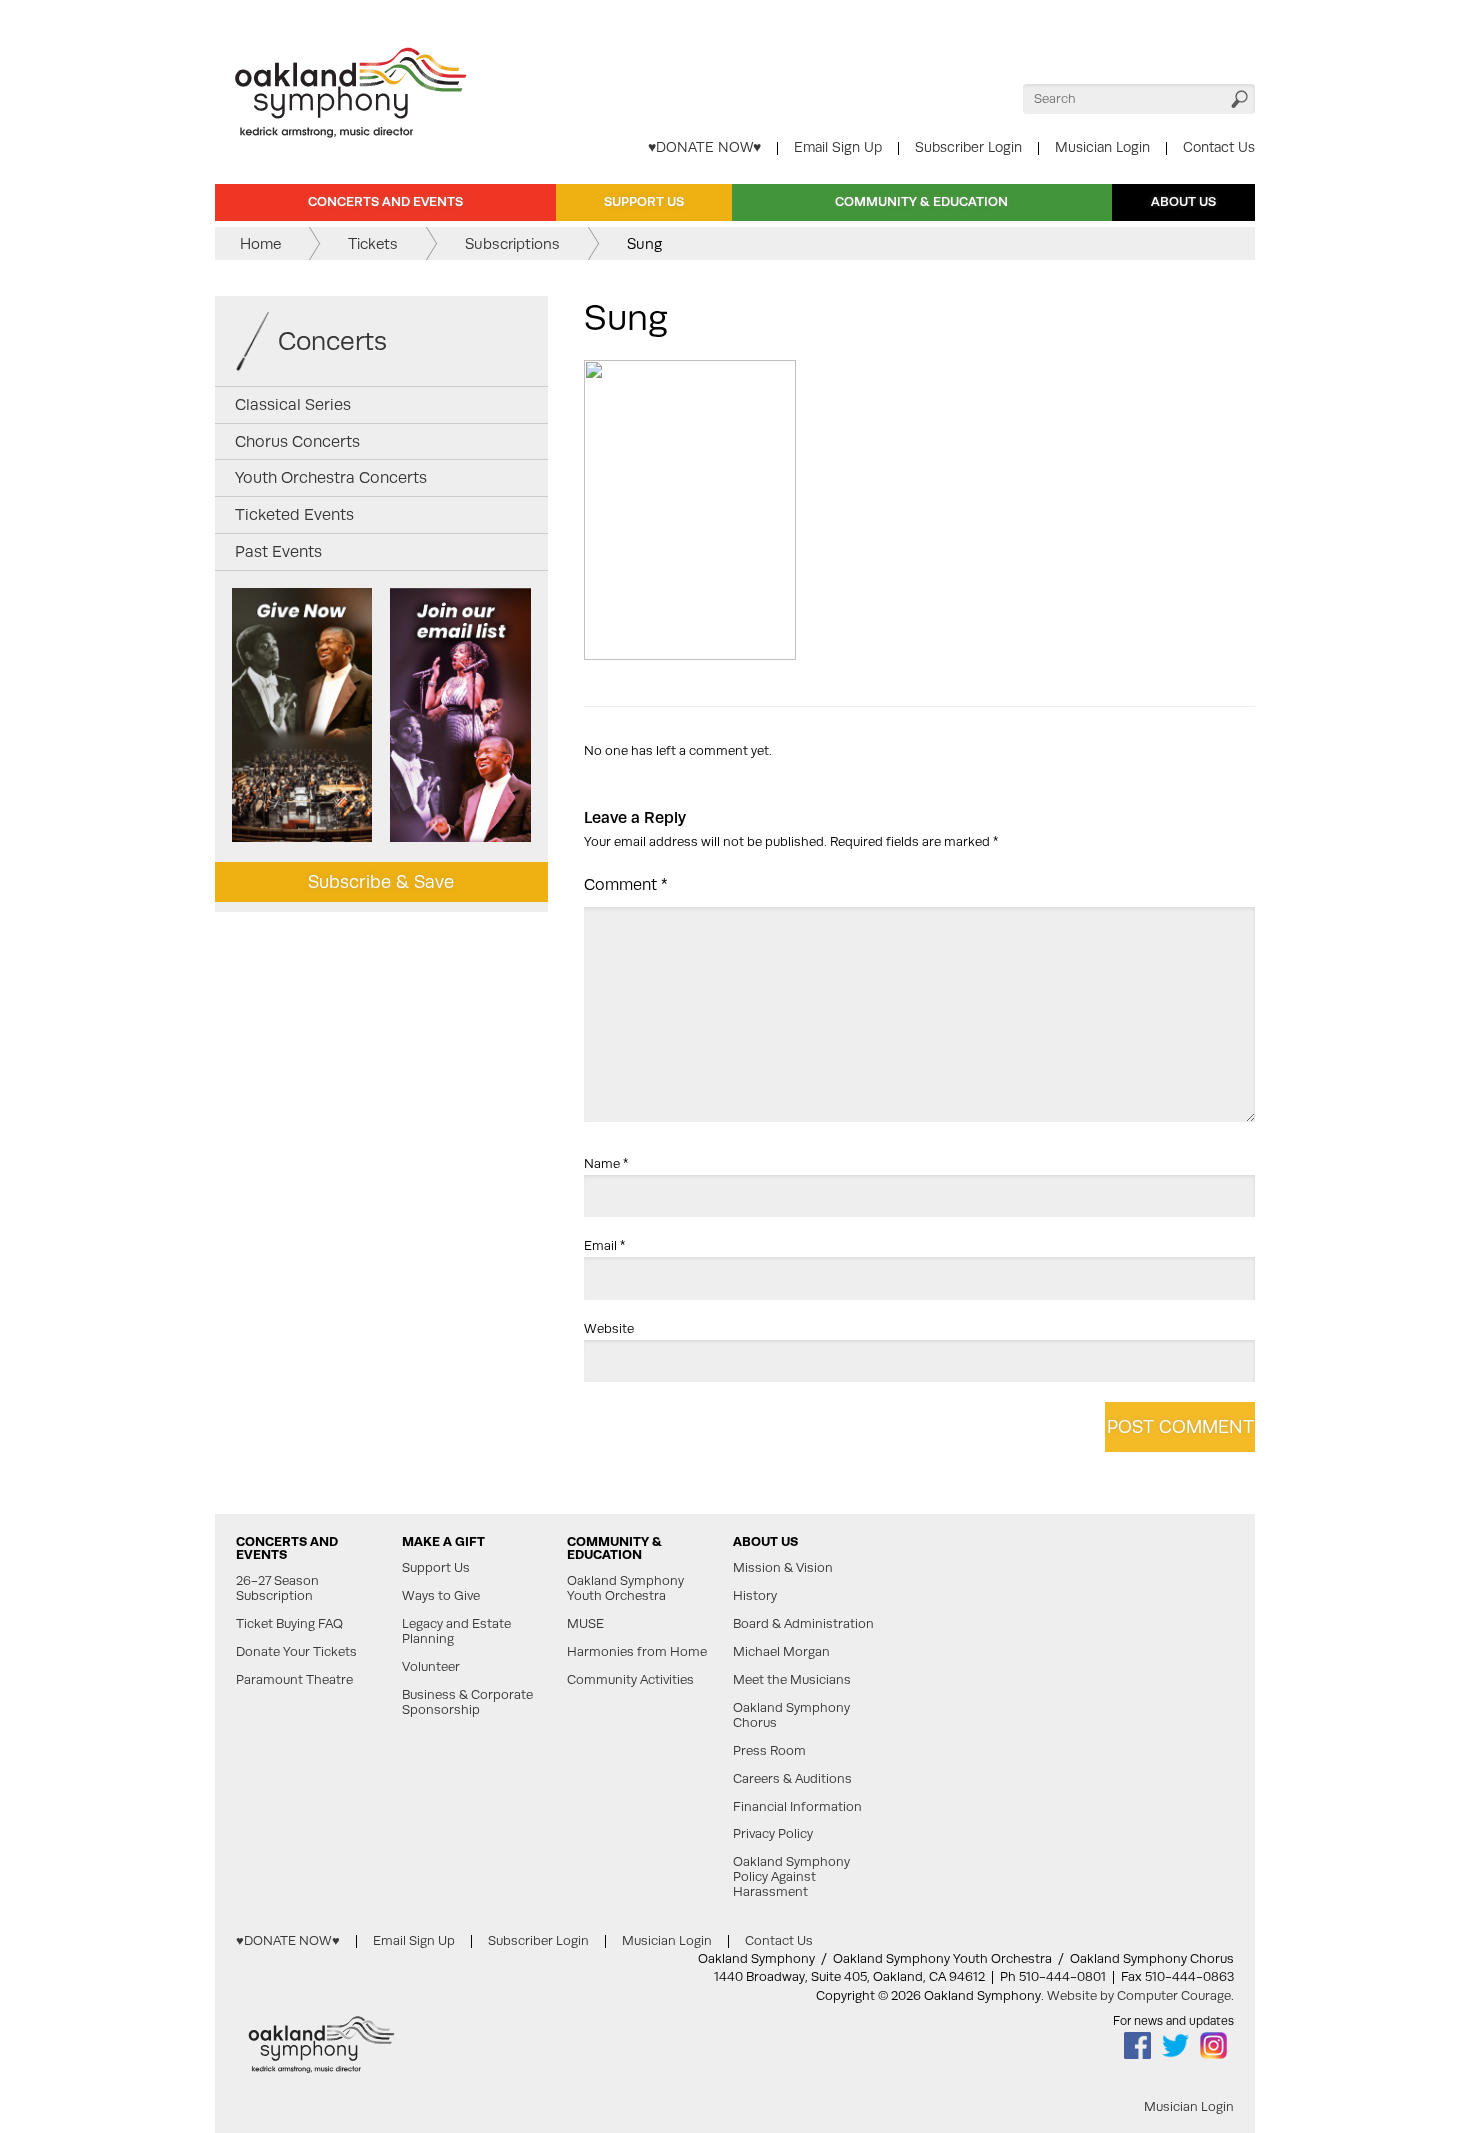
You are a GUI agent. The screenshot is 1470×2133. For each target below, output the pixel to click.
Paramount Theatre (294, 1680)
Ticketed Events (294, 514)
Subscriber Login (968, 147)
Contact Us (1219, 147)
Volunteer (431, 1667)
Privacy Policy (773, 1834)
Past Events (278, 551)
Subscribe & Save (381, 881)
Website (609, 1328)
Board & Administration (803, 1624)
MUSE (585, 1624)
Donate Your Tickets (296, 1652)
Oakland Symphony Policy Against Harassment (791, 1877)
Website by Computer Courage (1139, 1995)
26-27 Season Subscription (277, 1588)
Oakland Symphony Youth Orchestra (625, 1588)
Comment (626, 884)
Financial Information (797, 1807)
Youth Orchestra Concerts (331, 477)
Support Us (644, 201)
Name (606, 1163)
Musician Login (1102, 147)
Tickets (373, 243)
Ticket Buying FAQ (289, 1624)
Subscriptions (512, 243)
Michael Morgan (781, 1652)
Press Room (769, 1751)
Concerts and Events (385, 201)
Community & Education (921, 201)
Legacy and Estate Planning (456, 1631)
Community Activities (630, 1680)
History (755, 1596)
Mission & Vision (783, 1568)
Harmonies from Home (637, 1652)
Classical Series (293, 404)
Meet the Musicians (792, 1680)
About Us (1183, 201)
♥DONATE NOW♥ (704, 147)
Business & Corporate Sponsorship (467, 1702)
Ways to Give (441, 1596)
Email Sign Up (838, 147)
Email (604, 1245)
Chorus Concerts (297, 441)
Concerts (332, 340)
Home (260, 243)
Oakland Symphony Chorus (791, 1715)
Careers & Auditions (792, 1779)
